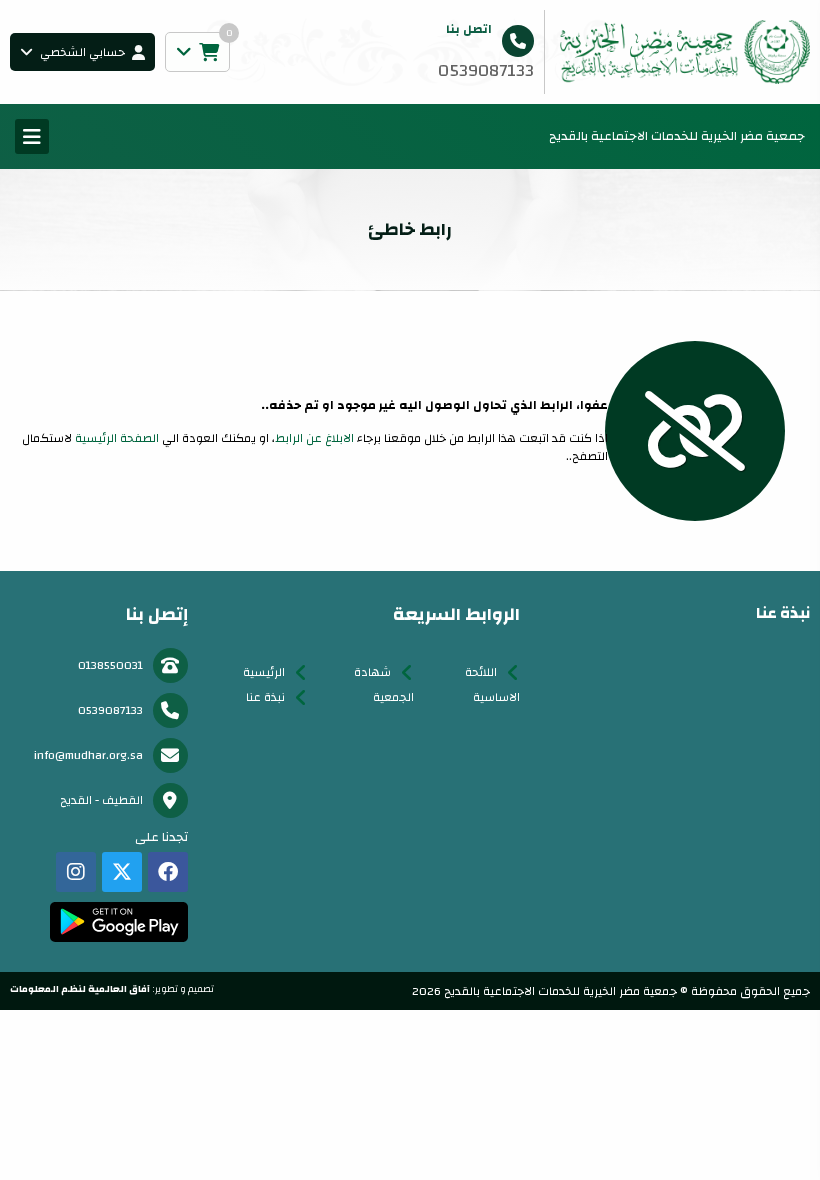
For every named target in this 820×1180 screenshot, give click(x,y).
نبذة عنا (265, 697)
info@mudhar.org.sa (88, 755)
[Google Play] (118, 922)
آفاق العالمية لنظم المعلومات (80, 989)
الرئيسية (264, 672)
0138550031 (110, 665)
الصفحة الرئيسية (117, 438)
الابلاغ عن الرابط (314, 438)
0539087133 (110, 710)
